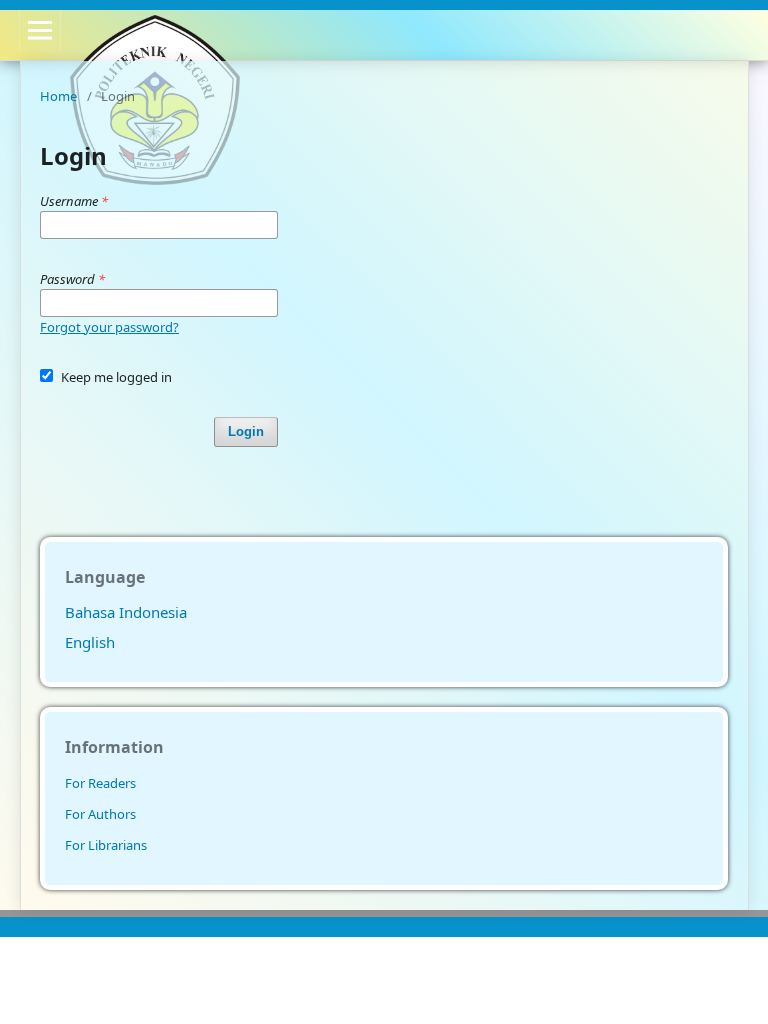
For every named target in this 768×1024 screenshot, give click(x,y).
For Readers (100, 783)
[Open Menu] (40, 30)
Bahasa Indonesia (126, 612)
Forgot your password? (109, 327)
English (90, 642)
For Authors (100, 814)
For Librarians (106, 845)
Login (246, 431)
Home (58, 96)
